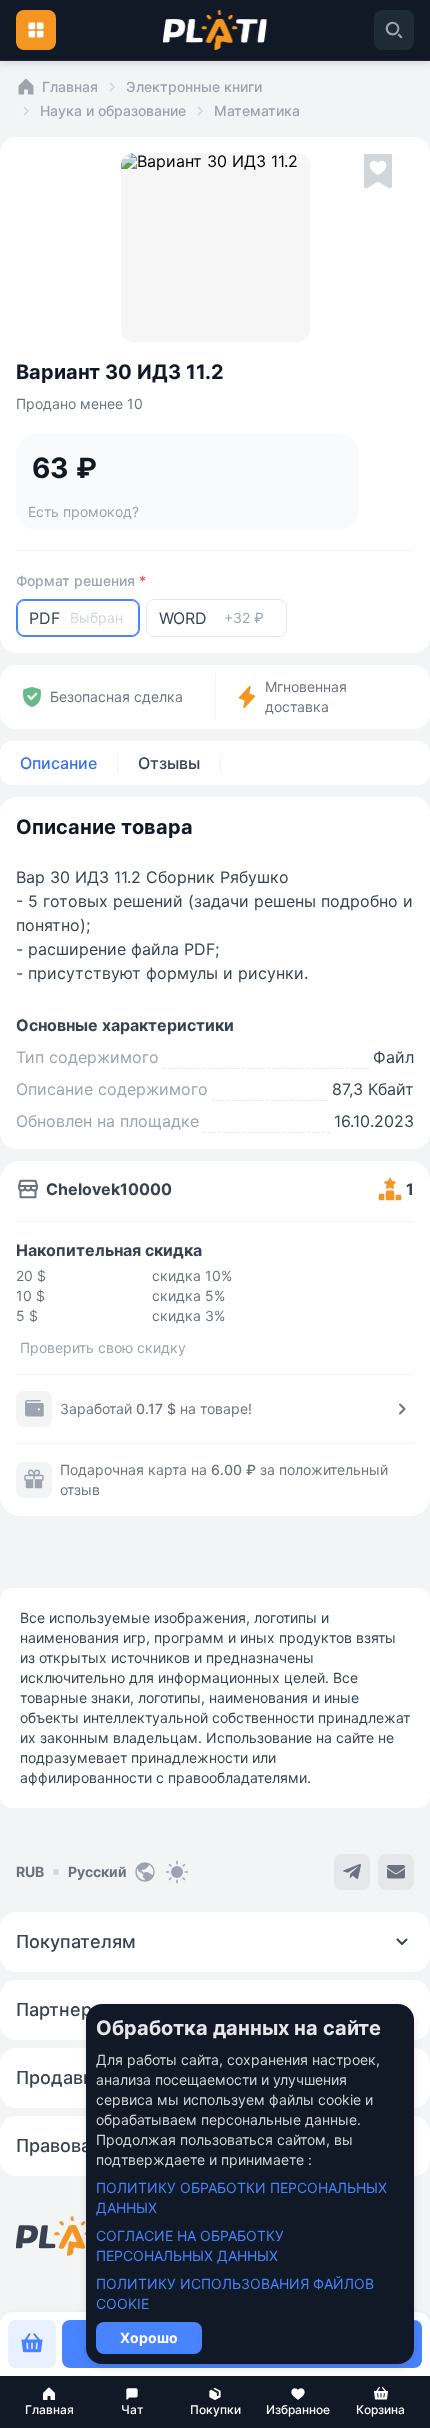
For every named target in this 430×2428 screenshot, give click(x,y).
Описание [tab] (58, 763)
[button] (49, 2402)
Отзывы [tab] (169, 763)
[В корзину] (32, 2344)
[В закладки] (378, 172)
